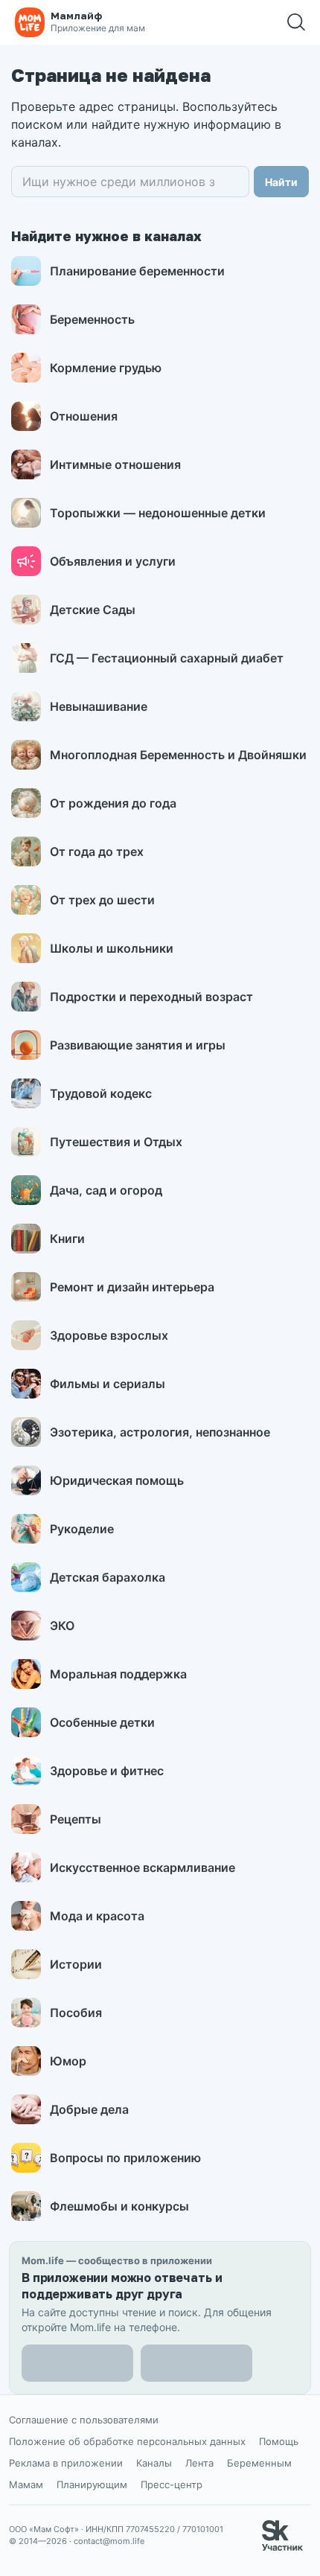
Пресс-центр (172, 2484)
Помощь (279, 2441)
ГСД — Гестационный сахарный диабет (167, 658)
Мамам (26, 2484)
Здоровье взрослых (109, 1335)
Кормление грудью (106, 368)
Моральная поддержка (118, 1674)
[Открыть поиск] (296, 22)
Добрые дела (89, 2109)
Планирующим (92, 2484)
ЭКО (62, 1626)
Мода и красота (97, 1916)
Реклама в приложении (66, 2463)
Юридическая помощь (117, 1480)
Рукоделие (82, 1529)
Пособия (76, 2013)
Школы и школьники (112, 948)
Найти (281, 182)
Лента (199, 2463)
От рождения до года (113, 803)
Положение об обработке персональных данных (127, 2441)
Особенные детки (102, 1722)
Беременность (92, 319)
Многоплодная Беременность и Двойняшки (178, 755)
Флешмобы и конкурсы (119, 2206)
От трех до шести (102, 900)
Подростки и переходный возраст (151, 997)
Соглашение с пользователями (84, 2420)
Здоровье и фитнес (107, 1771)
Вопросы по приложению (125, 2158)
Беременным (259, 2463)
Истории (76, 1964)
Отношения (84, 416)
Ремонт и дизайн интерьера (132, 1287)
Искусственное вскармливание (143, 1867)
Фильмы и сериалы (108, 1384)
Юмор (68, 2061)
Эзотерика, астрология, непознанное (160, 1432)
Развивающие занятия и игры (138, 1045)
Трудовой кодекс (101, 1093)
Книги (67, 1239)
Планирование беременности (137, 271)
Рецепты (76, 1819)
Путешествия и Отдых (116, 1142)
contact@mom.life (109, 2541)
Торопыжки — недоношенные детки (158, 513)
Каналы (154, 2463)
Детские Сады (93, 610)
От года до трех (97, 851)
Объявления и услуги (113, 561)
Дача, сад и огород (106, 1190)
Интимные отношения (115, 464)
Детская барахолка (108, 1577)
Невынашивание (99, 706)
